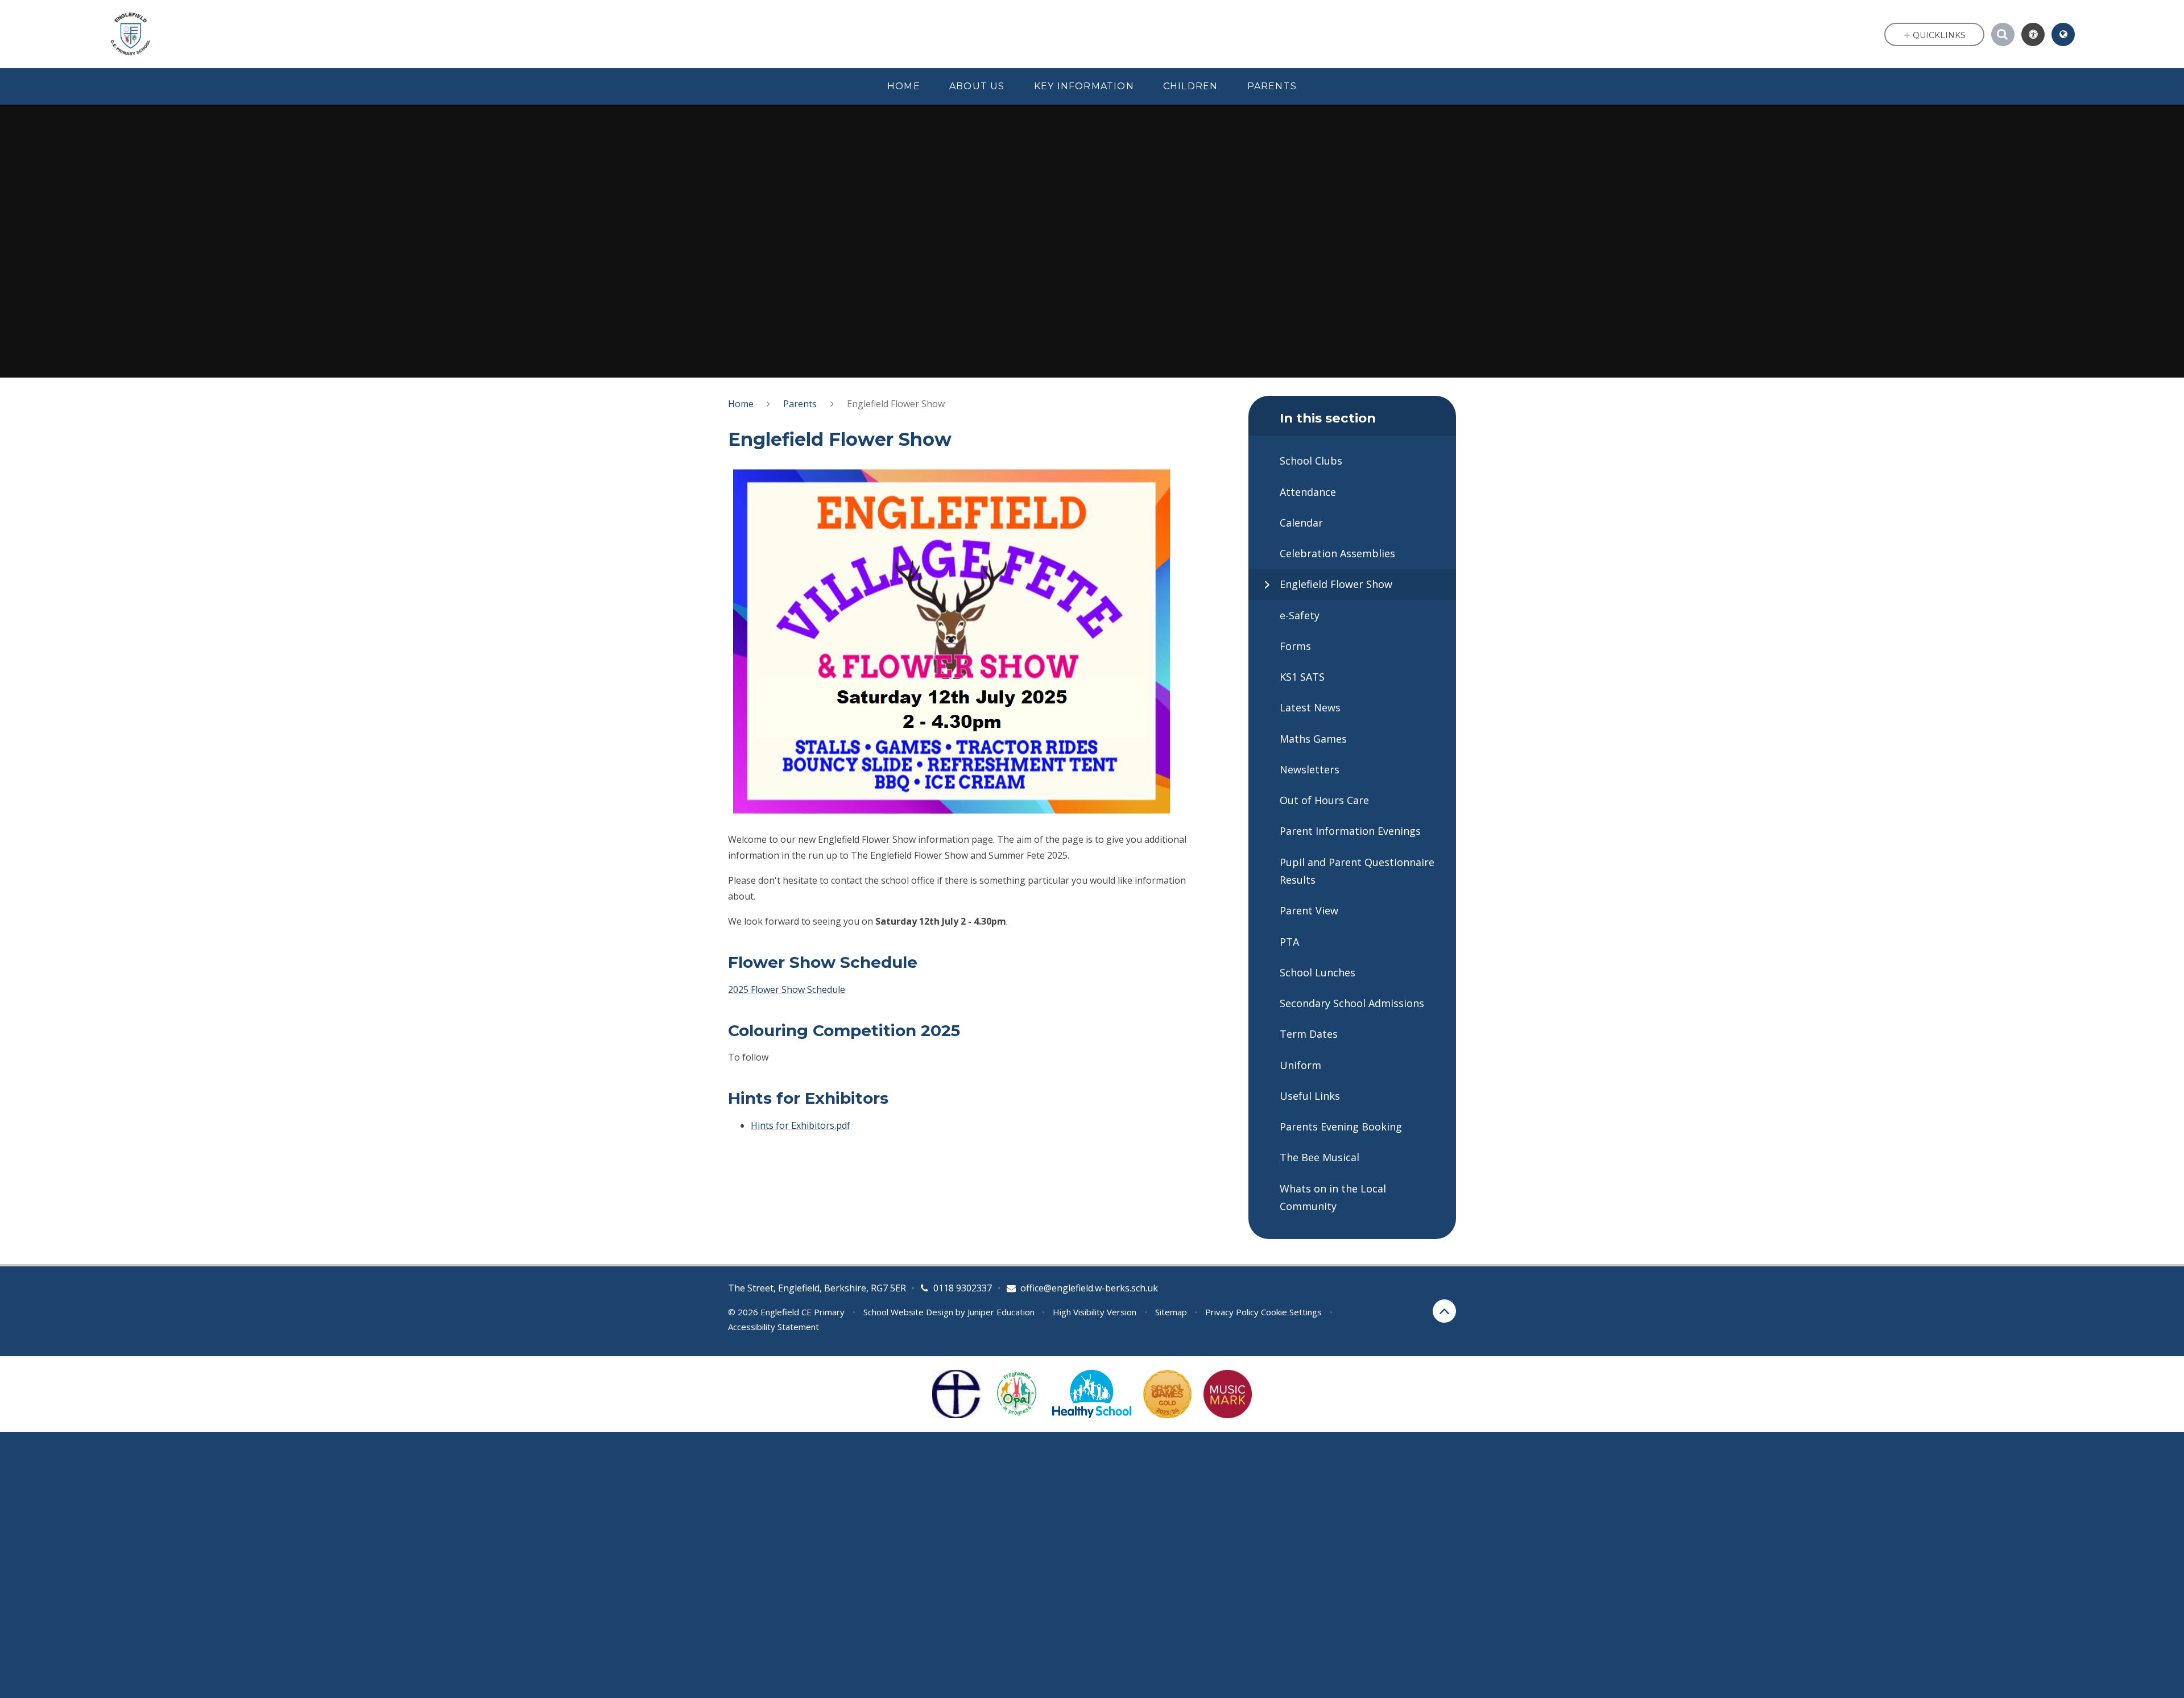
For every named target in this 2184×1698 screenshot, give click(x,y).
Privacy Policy (1232, 1312)
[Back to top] (1444, 1311)
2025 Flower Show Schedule (787, 989)
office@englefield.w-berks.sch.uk (1089, 1288)
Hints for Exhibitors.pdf (801, 1125)
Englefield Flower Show (896, 404)
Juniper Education (1001, 1312)
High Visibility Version (1095, 1312)
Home (741, 404)
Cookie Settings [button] (1291, 1312)
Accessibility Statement (773, 1327)
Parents (800, 404)
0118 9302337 (963, 1288)
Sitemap (1171, 1312)
